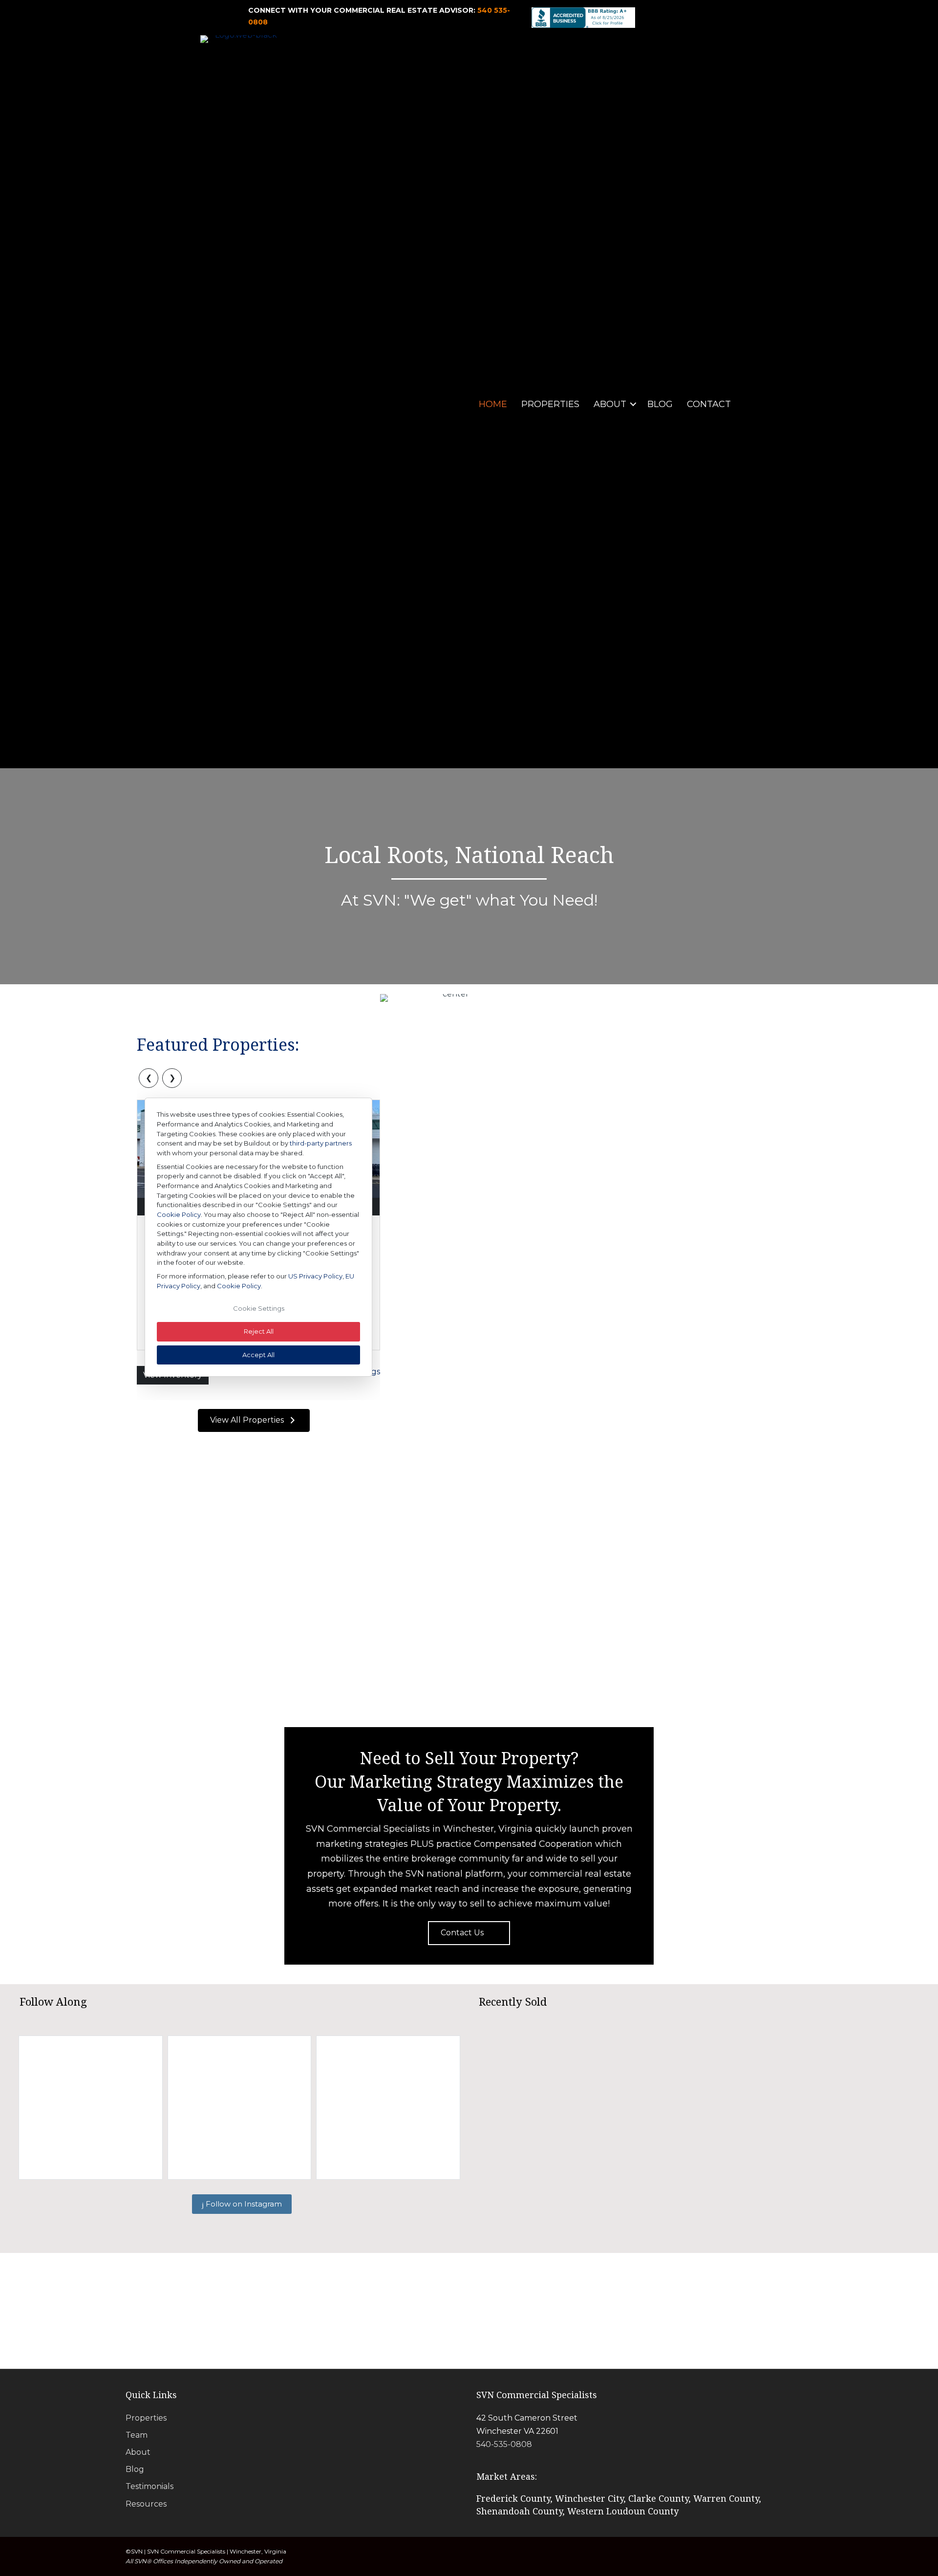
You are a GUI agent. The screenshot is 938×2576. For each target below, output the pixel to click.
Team (137, 2435)
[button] (633, 404)
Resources (146, 2504)
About (610, 404)
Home (493, 404)
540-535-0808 (504, 2444)
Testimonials (149, 2486)
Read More (594, 1378)
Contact (709, 404)
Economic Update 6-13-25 (734, 1375)
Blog (660, 404)
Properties (550, 404)
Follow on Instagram (243, 2204)
